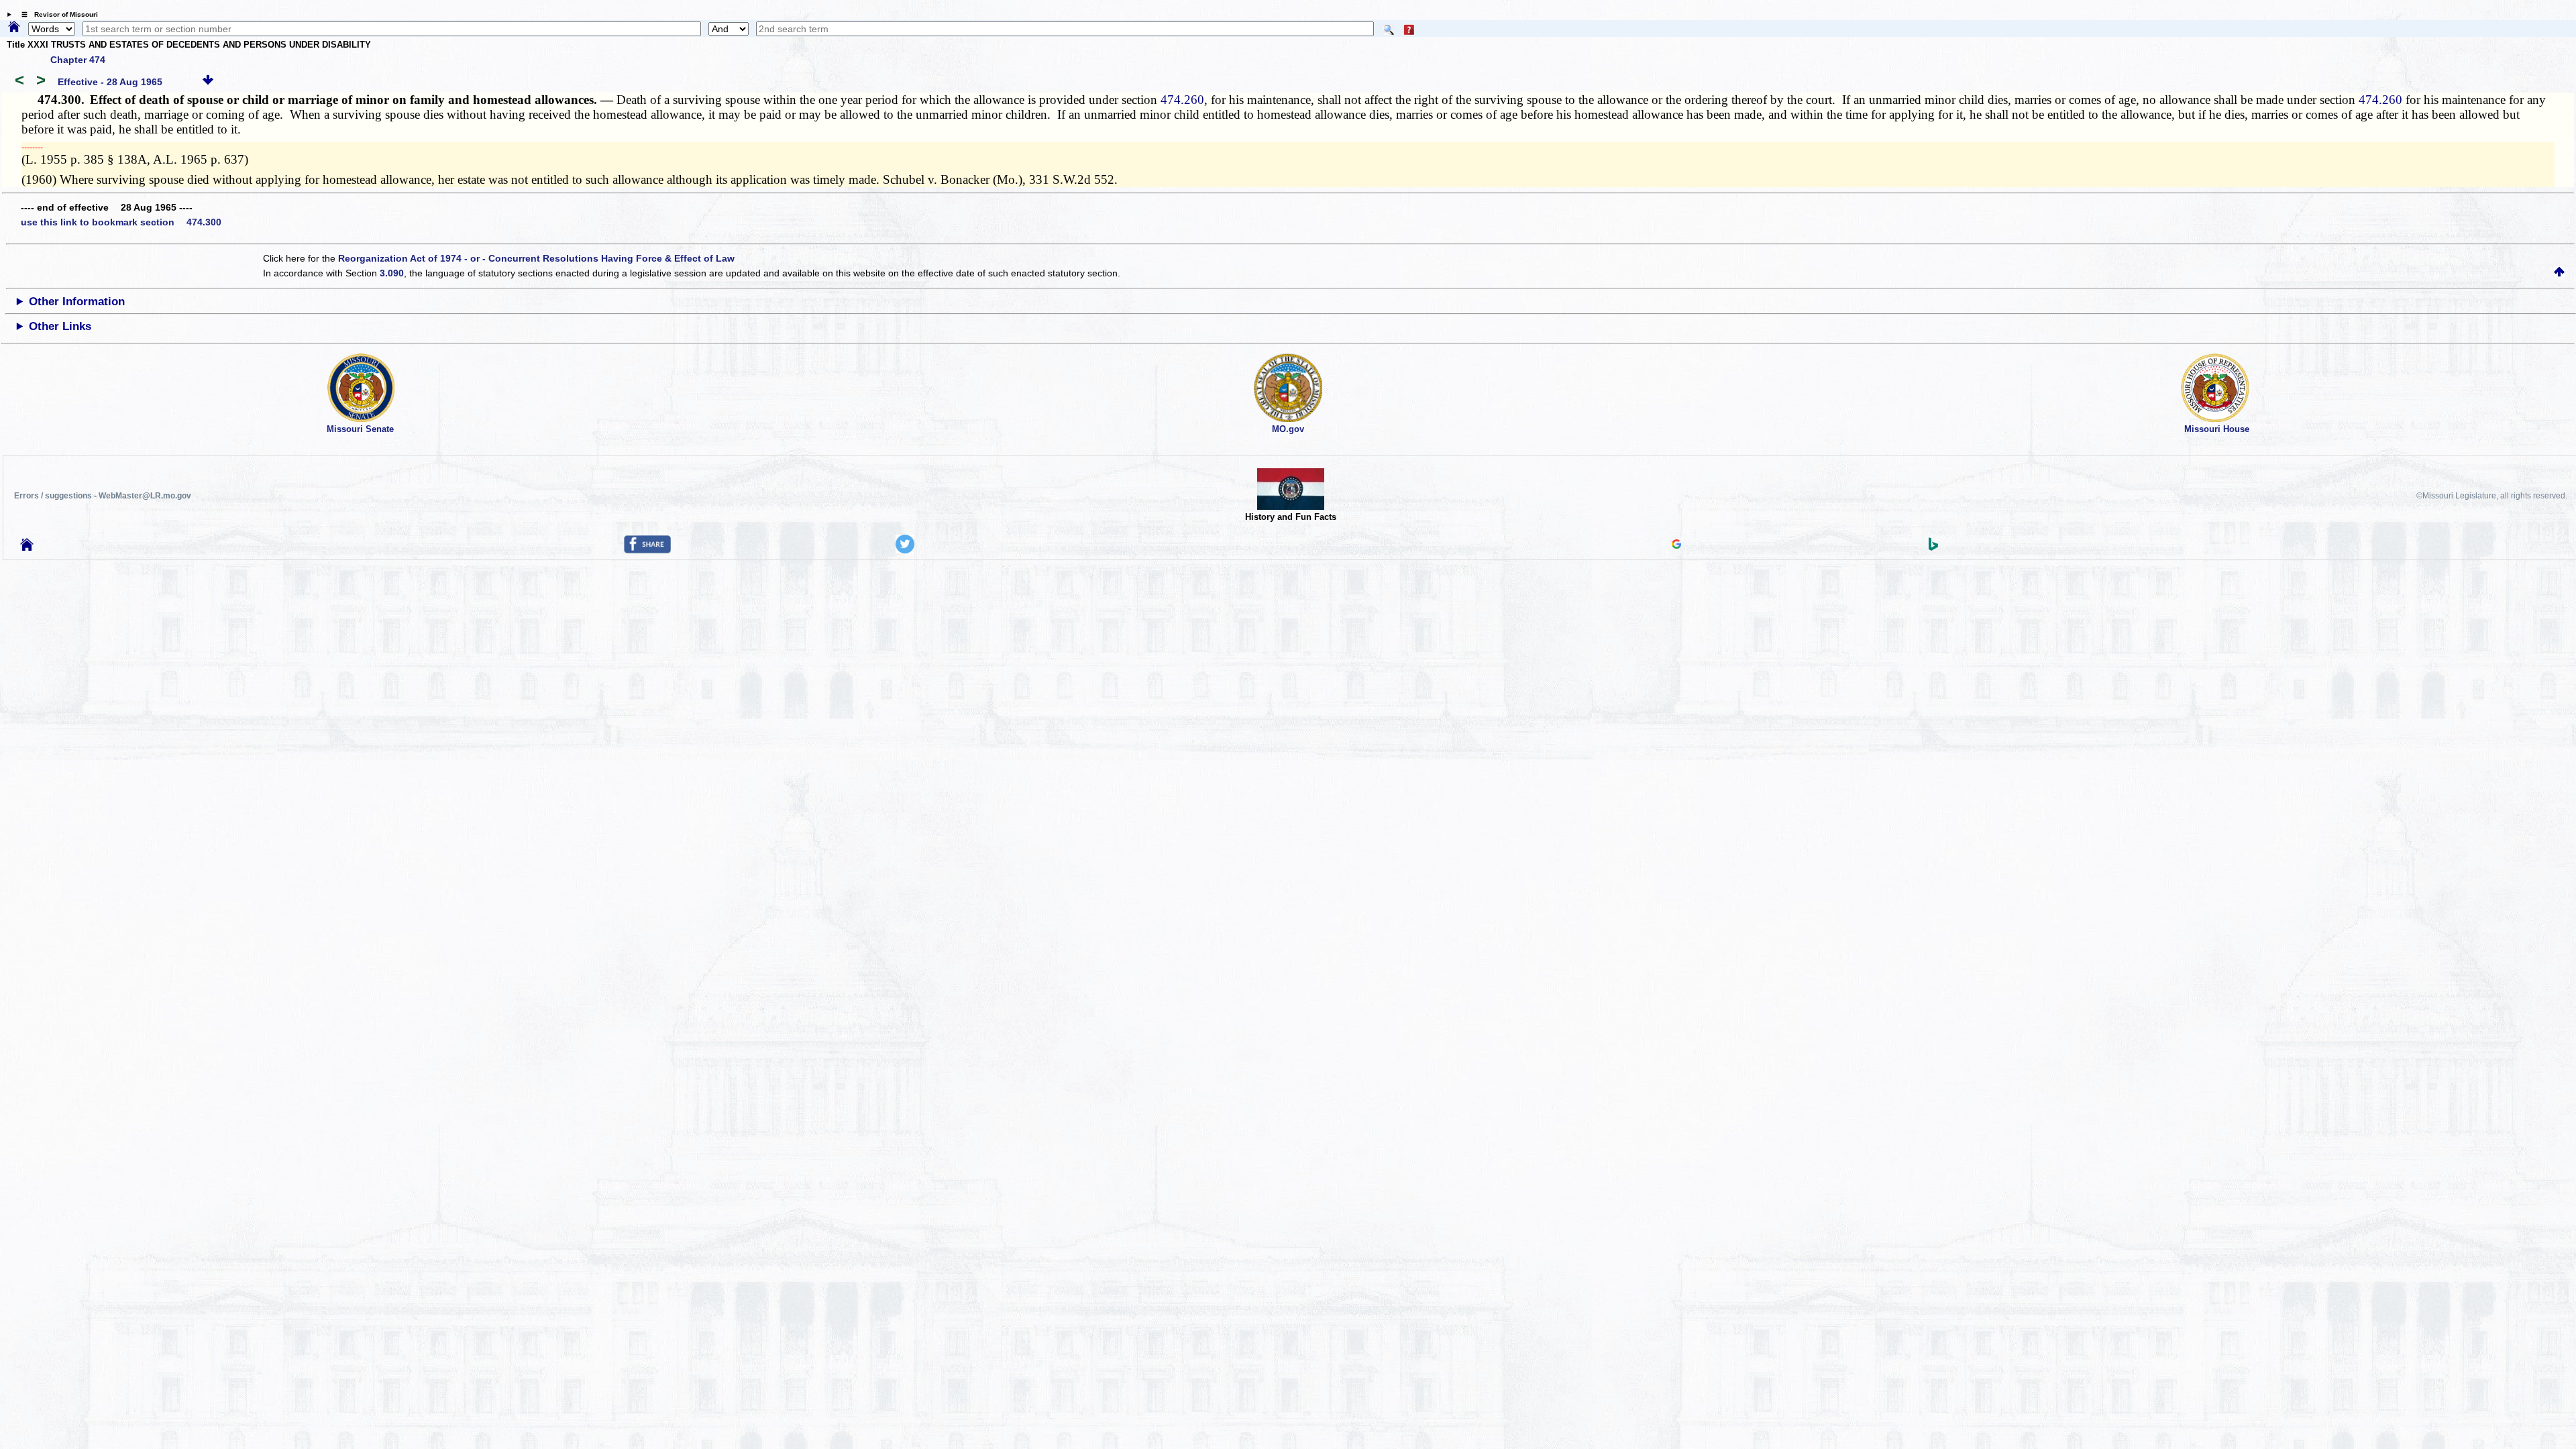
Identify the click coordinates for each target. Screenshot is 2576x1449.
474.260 (1182, 100)
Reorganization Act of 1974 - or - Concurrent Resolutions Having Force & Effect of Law (536, 258)
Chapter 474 (78, 60)
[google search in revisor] (1676, 545)
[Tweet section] (905, 550)
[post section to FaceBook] (647, 550)
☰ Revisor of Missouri (56, 14)
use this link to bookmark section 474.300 (121, 222)
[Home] (14, 28)
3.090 (392, 273)
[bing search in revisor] (1933, 547)
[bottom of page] (208, 82)
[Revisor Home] (27, 547)
